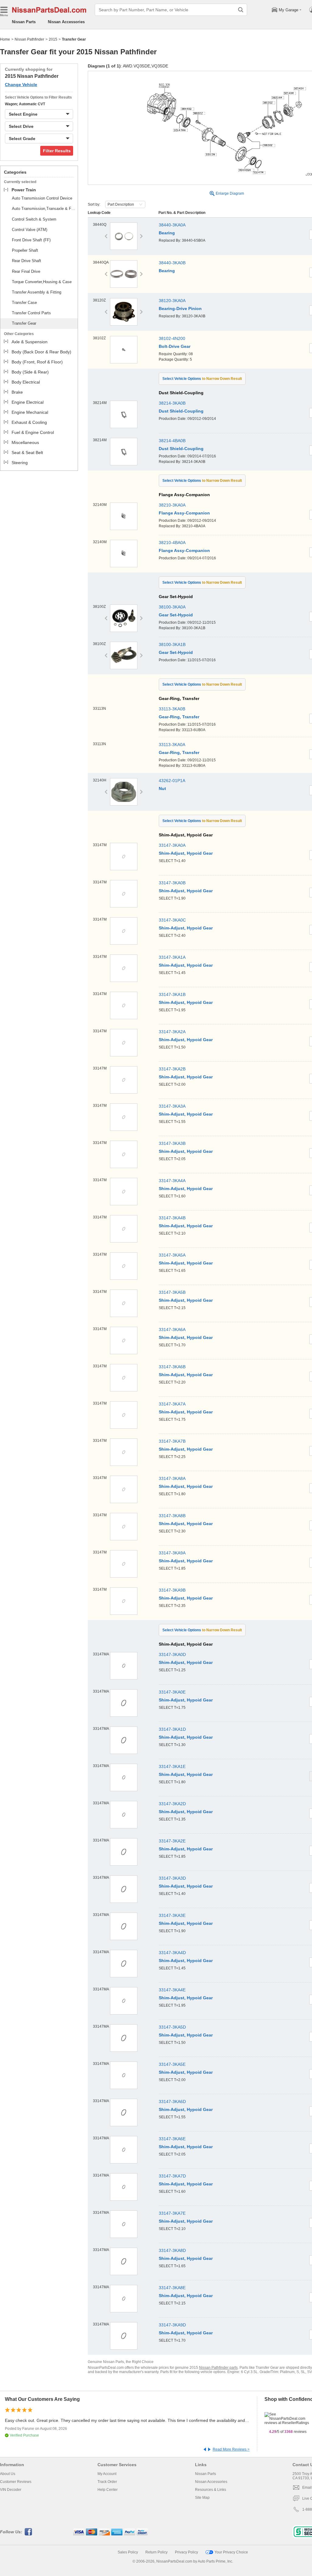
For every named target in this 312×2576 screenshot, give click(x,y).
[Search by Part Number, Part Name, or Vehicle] (241, 10)
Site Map (202, 2498)
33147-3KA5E (172, 2064)
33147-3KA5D (172, 2027)
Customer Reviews (16, 2482)
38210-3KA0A (172, 505)
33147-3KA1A (172, 957)
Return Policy (156, 2552)
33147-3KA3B (172, 1143)
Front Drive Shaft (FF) (31, 240)
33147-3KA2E (172, 1841)
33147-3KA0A (172, 845)
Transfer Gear (24, 323)
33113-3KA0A (172, 745)
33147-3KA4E (172, 1990)
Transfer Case (24, 303)
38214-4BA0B (172, 441)
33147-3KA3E (172, 1915)
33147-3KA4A (172, 1181)
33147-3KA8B (172, 1516)
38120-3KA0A (172, 301)
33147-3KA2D (172, 1804)
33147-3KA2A (172, 1032)
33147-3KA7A (172, 1404)
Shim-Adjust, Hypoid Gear (186, 853)
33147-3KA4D (172, 1953)
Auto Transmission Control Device (42, 198)
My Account (107, 2474)
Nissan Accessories (66, 22)
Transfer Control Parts (31, 313)
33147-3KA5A (172, 1255)
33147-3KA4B (172, 1218)
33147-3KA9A (172, 1553)
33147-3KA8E (172, 2288)
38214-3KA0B (172, 403)
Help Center (108, 2490)
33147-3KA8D (172, 2250)
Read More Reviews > (231, 2449)
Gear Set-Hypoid (176, 615)
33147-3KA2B (172, 1069)
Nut (162, 788)
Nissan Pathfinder (29, 39)
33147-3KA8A (172, 1478)
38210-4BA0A (172, 543)
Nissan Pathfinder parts (218, 2368)
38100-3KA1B (172, 644)
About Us (8, 2474)
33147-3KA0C (172, 920)
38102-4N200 (172, 338)
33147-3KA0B (172, 883)
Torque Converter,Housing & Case (42, 282)
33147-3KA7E (172, 2213)
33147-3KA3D (172, 1878)
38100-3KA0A (172, 607)
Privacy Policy (186, 2552)
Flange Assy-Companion (184, 513)
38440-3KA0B (172, 263)
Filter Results (57, 151)
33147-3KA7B (172, 1441)
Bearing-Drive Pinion (180, 308)
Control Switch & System (34, 219)
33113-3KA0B (172, 709)
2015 (53, 39)
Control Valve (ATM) (30, 230)
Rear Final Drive (26, 271)
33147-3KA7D (172, 2176)
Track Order (107, 2482)
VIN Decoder (11, 2490)
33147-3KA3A (172, 1106)
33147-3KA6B (172, 1367)
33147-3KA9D (172, 2325)
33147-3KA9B (172, 1590)
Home (5, 39)
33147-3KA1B (172, 994)
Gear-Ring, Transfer (179, 717)
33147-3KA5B (172, 1292)
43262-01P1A (172, 781)
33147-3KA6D (172, 2102)
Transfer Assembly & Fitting (37, 292)
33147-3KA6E (172, 2139)
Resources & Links (211, 2490)
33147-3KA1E (172, 1766)
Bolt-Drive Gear (175, 346)
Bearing (167, 233)
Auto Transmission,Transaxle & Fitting (44, 209)
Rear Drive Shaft (27, 261)
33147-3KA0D (172, 1654)
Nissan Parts (24, 22)
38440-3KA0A (172, 225)
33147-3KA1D (172, 1729)
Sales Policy (128, 2552)
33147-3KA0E (172, 1692)
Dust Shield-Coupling (181, 411)
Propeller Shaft (25, 250)
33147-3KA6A (172, 1329)
